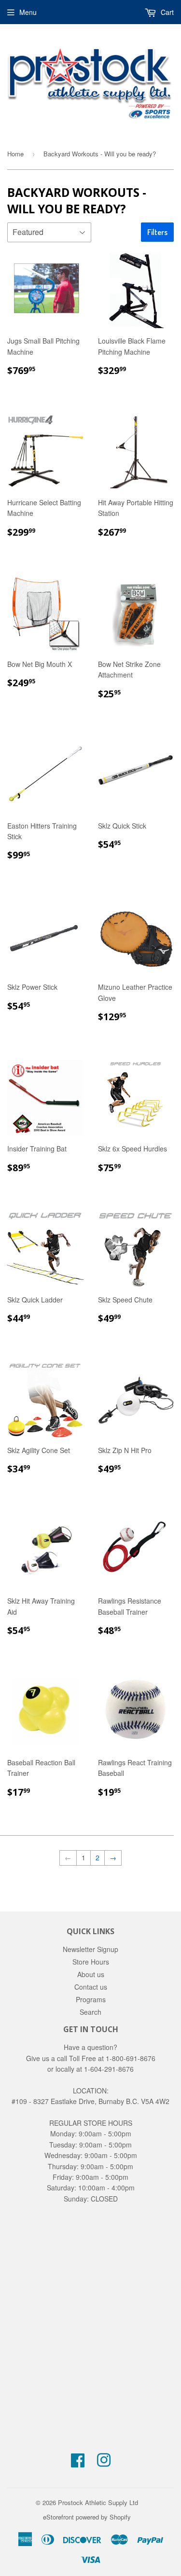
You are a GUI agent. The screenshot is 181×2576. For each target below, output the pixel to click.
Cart (166, 12)
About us (91, 1974)
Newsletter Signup (90, 1949)
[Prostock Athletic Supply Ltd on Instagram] (104, 2463)
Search (90, 2012)
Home (15, 154)
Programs (91, 1999)
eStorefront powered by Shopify (87, 2517)
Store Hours (91, 1962)
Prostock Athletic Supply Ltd (98, 2502)
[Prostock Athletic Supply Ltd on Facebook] (78, 2463)
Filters (157, 232)
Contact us (91, 1987)
